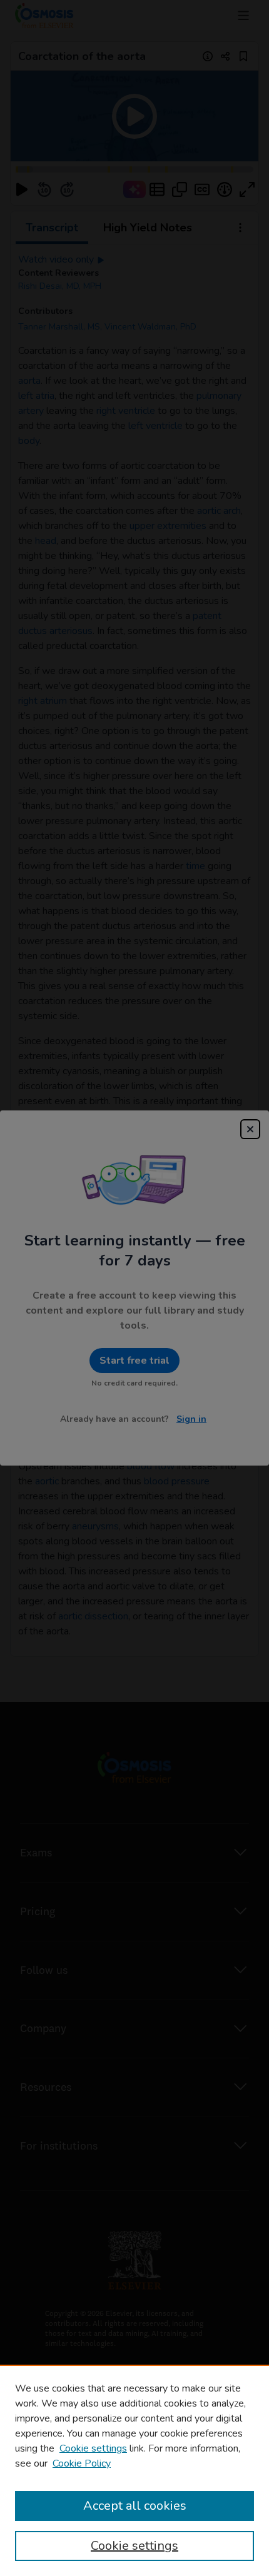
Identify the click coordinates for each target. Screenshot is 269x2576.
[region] (134, 2470)
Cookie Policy (82, 2463)
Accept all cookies (135, 2506)
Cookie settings (93, 2448)
